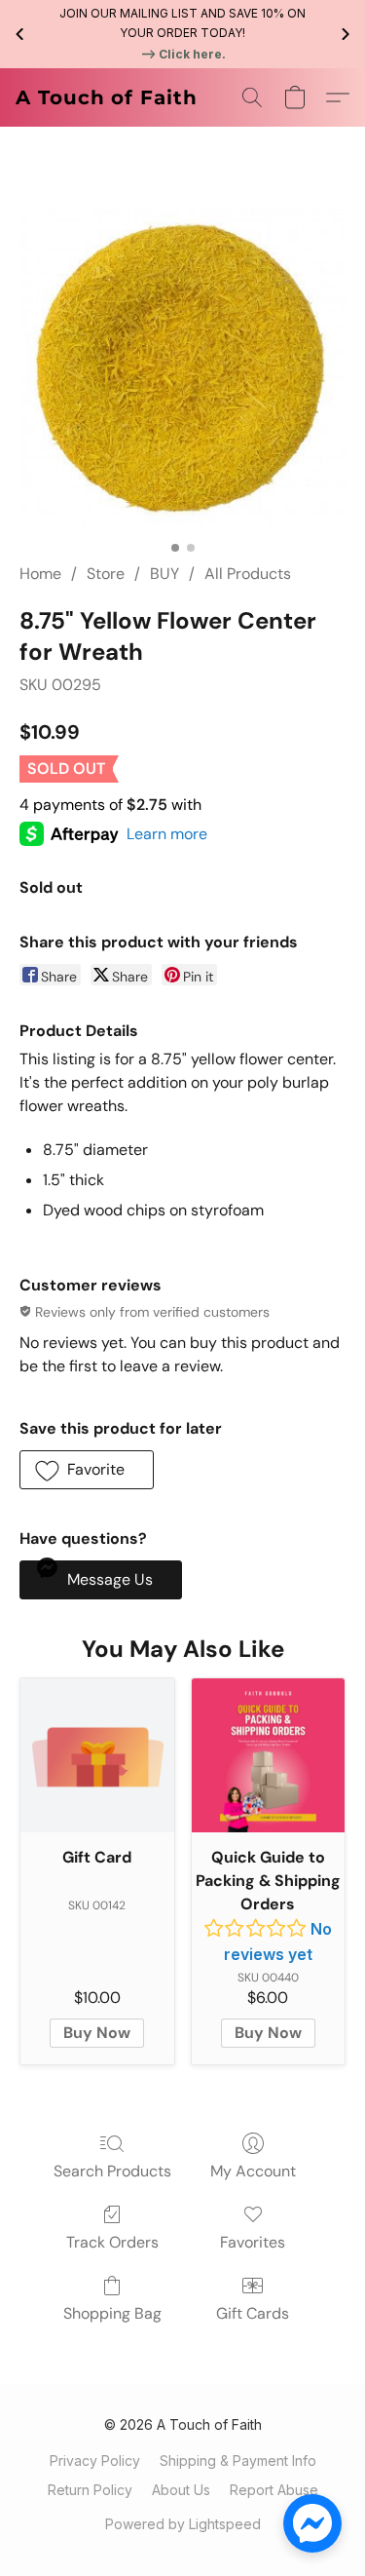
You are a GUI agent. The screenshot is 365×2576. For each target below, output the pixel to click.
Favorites (253, 2242)
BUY (164, 574)
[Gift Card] (97, 1755)
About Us (181, 2490)
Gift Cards (253, 2313)
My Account (253, 2171)
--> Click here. (183, 54)
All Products (248, 574)
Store (106, 574)
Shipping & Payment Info (238, 2461)
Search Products (112, 2171)
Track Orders (112, 2242)
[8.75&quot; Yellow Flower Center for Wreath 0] (182, 368)
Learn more (167, 834)
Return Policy (90, 2490)
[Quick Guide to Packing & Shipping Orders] (269, 1755)
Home (40, 574)
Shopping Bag (112, 2313)
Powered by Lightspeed (183, 2524)
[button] (107, 97)
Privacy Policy (95, 2461)
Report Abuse (274, 2490)
